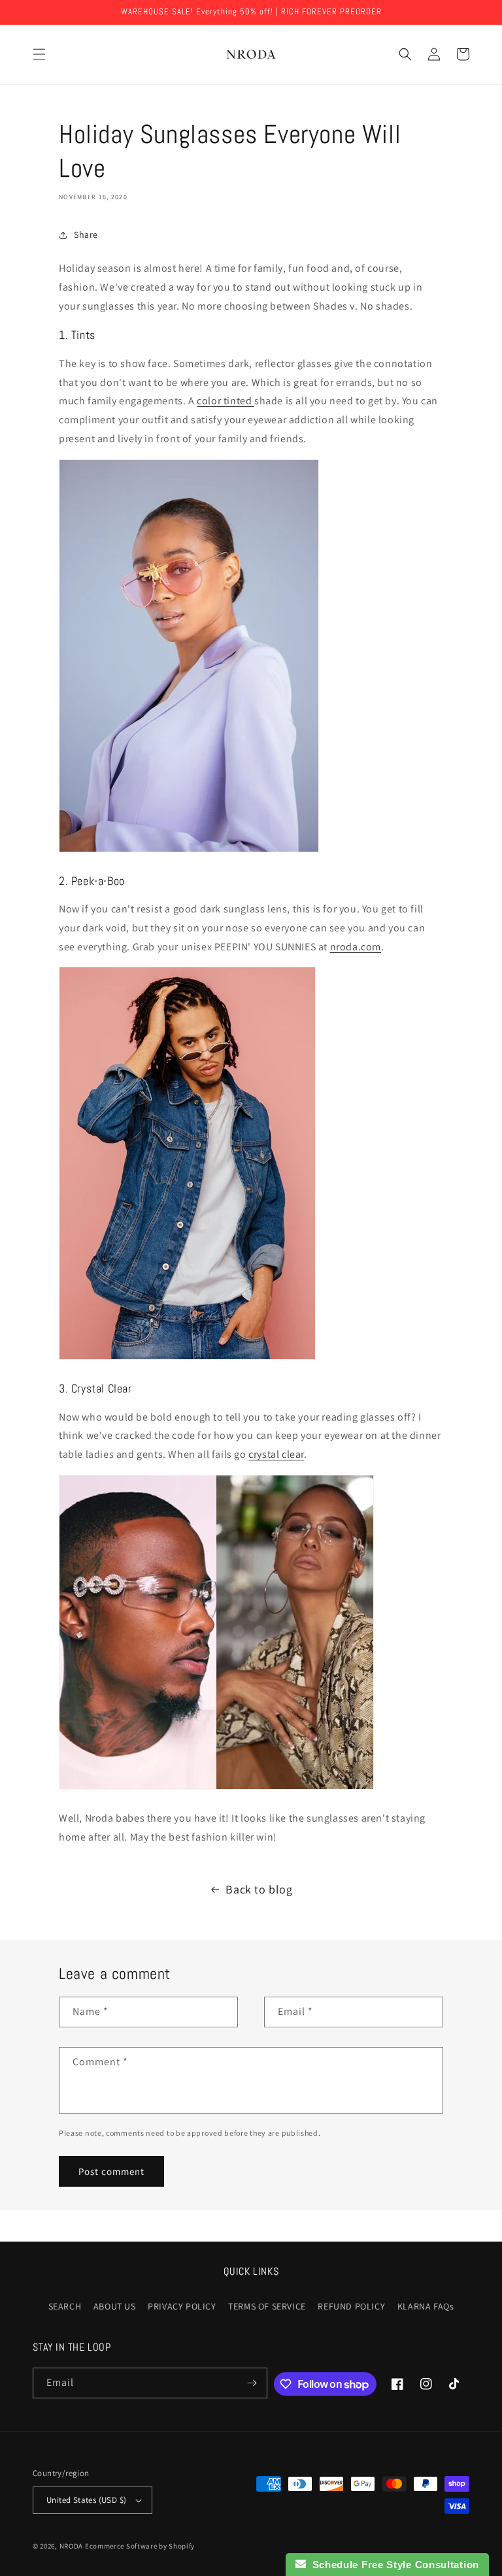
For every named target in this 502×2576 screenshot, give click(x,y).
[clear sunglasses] (216, 1789)
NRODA (72, 2546)
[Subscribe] (252, 2383)
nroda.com (356, 947)
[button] (39, 54)
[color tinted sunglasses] (189, 851)
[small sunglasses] (187, 1359)
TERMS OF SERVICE (267, 2306)
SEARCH (65, 2306)
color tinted (224, 401)
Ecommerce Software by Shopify (140, 2546)
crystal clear (276, 1454)
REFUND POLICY (351, 2306)
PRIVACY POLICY (182, 2306)
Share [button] (86, 234)
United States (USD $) (86, 2500)
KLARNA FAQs (426, 2306)
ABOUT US (115, 2306)
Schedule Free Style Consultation (393, 2565)
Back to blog (259, 1889)
